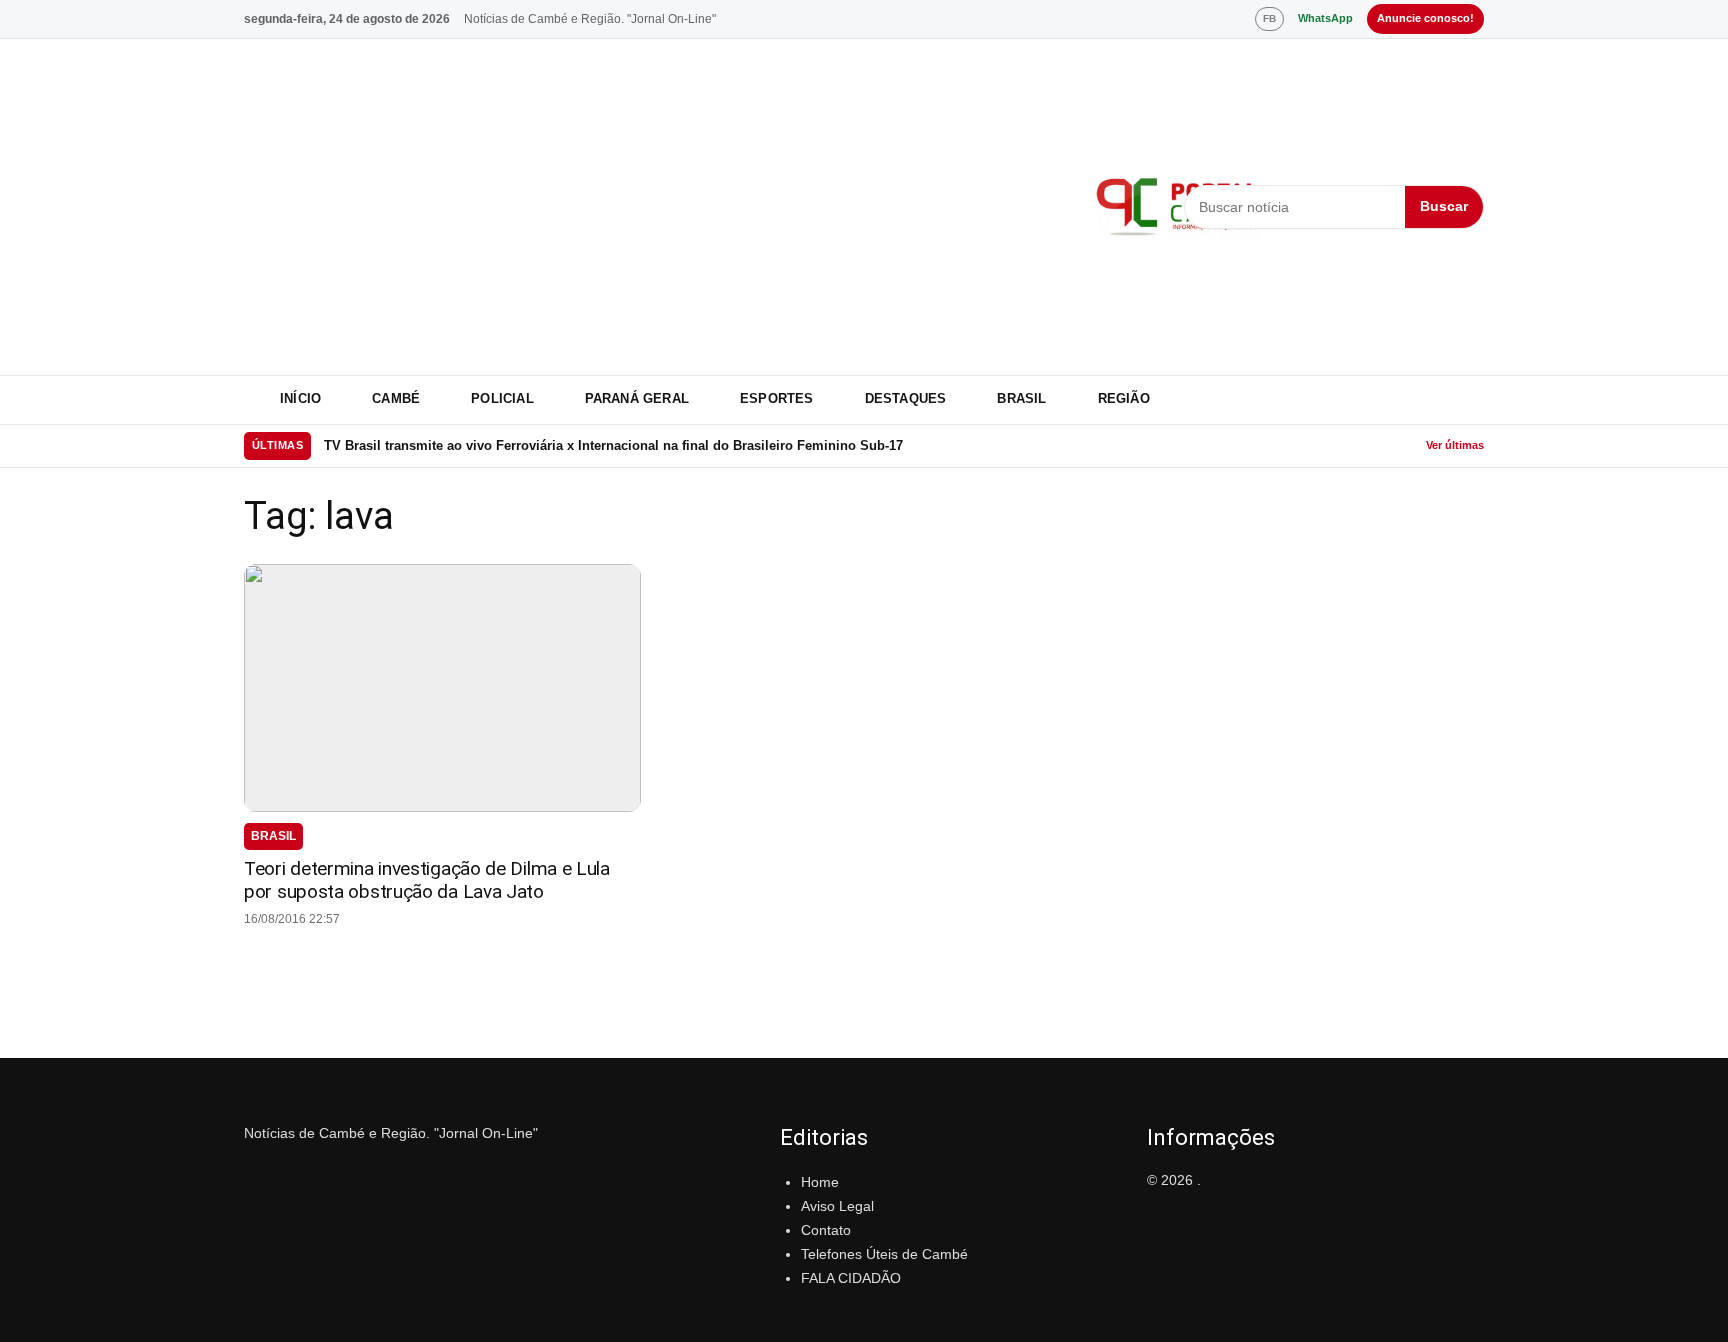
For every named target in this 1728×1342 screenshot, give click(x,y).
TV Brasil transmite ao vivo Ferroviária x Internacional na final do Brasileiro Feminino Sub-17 (613, 445)
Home (820, 1182)
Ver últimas (1455, 445)
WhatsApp (1325, 18)
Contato (826, 1230)
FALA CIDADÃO (851, 1278)
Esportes (777, 398)
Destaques (906, 398)
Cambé (396, 398)
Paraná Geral (637, 398)
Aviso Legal (837, 1206)
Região (1124, 398)
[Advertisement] (657, 207)
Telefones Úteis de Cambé (884, 1254)
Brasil (1021, 398)
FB (1269, 18)
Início (300, 398)
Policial (502, 398)
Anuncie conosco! (1425, 18)
